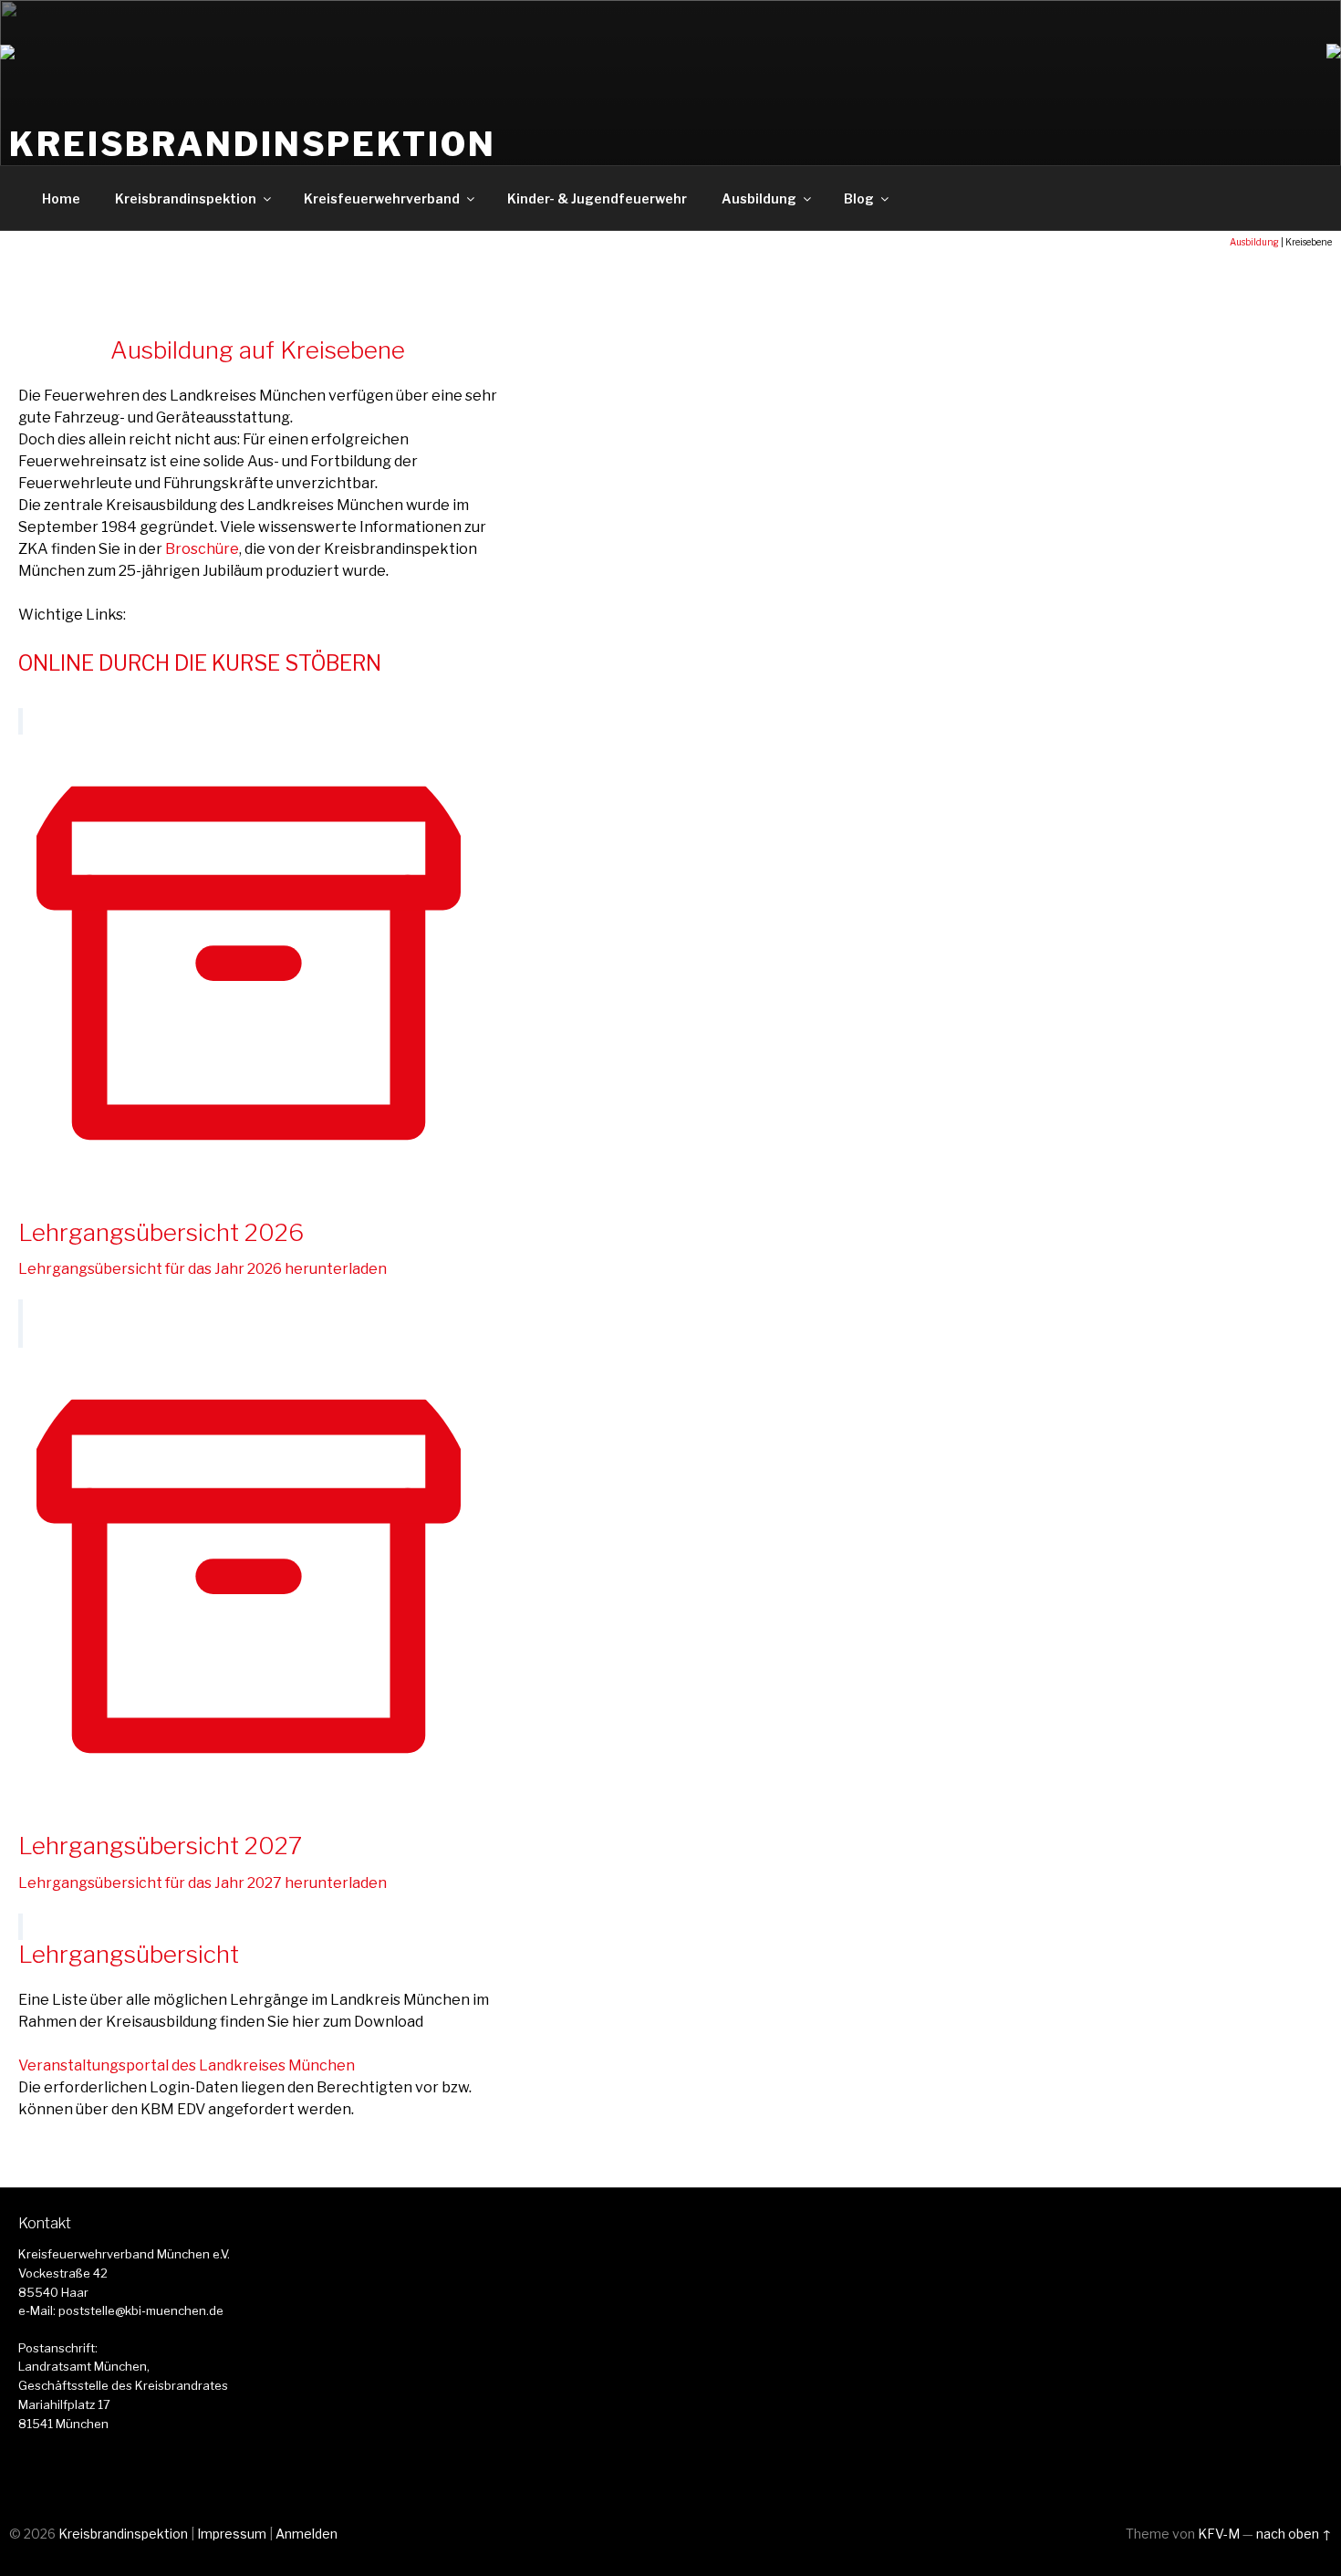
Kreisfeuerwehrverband (382, 198)
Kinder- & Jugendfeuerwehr (597, 198)
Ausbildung (759, 198)
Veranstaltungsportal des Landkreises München (187, 2065)
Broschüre (202, 549)
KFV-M (1219, 2534)
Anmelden (307, 2534)
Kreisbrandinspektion (253, 144)
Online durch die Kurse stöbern (200, 663)
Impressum (232, 2534)
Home (61, 198)
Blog (859, 198)
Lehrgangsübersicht (129, 1954)
